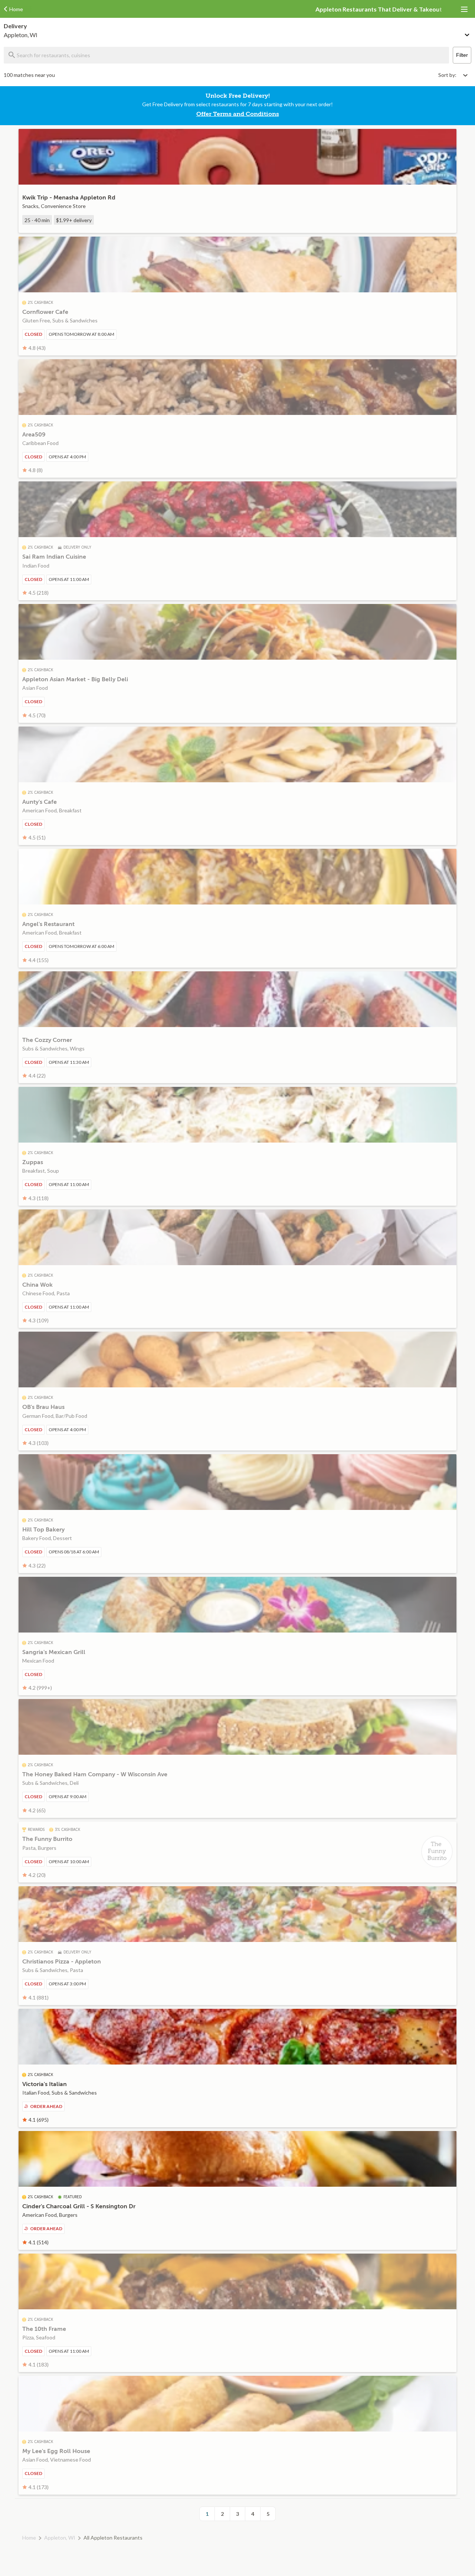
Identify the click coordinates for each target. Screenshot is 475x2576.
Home (29, 2538)
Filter (462, 55)
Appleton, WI (60, 2538)
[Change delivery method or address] (468, 33)
